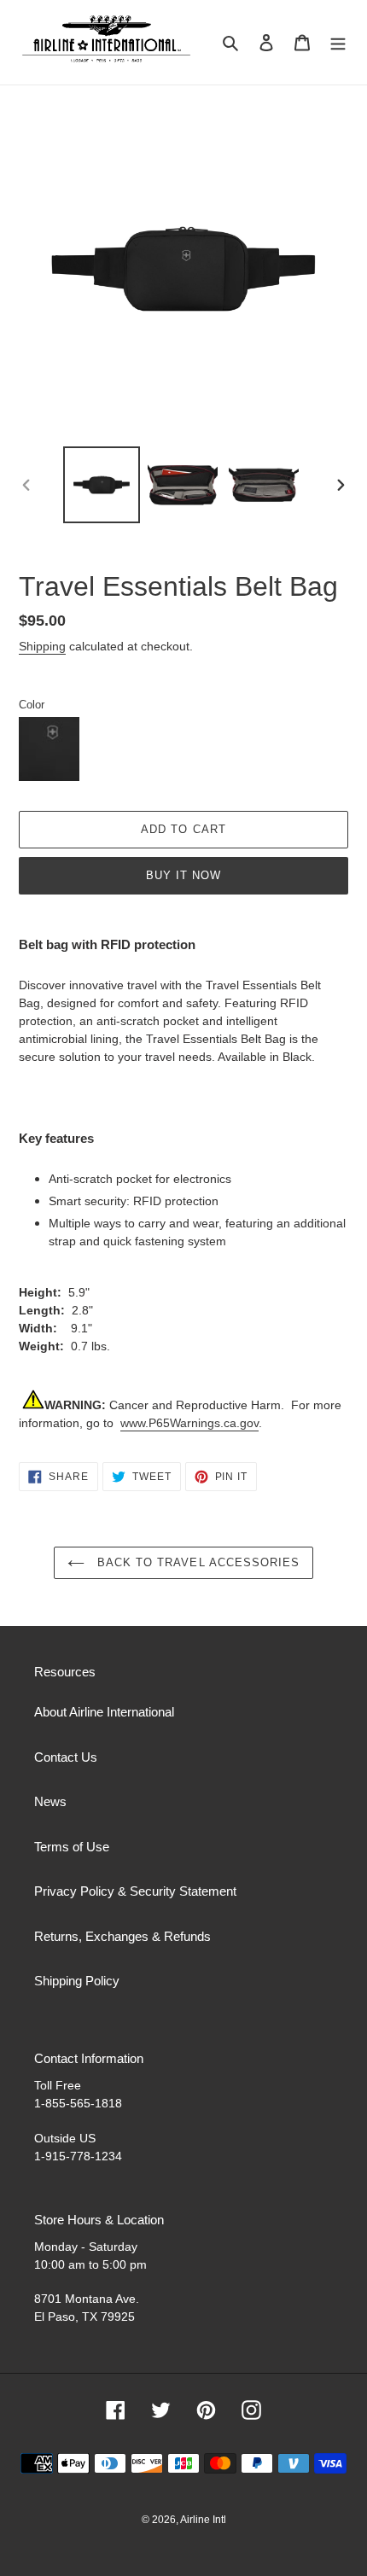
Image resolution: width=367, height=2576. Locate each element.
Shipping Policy (77, 1981)
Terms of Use (72, 1847)
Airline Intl (203, 2520)
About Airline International (104, 1712)
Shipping (42, 646)
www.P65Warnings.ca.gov (189, 1423)
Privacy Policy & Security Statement (135, 1891)
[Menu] (338, 42)
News (50, 1801)
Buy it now (183, 875)
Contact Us (66, 1757)
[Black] (49, 749)
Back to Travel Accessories (196, 1562)
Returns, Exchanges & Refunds (122, 1936)
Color (32, 705)
